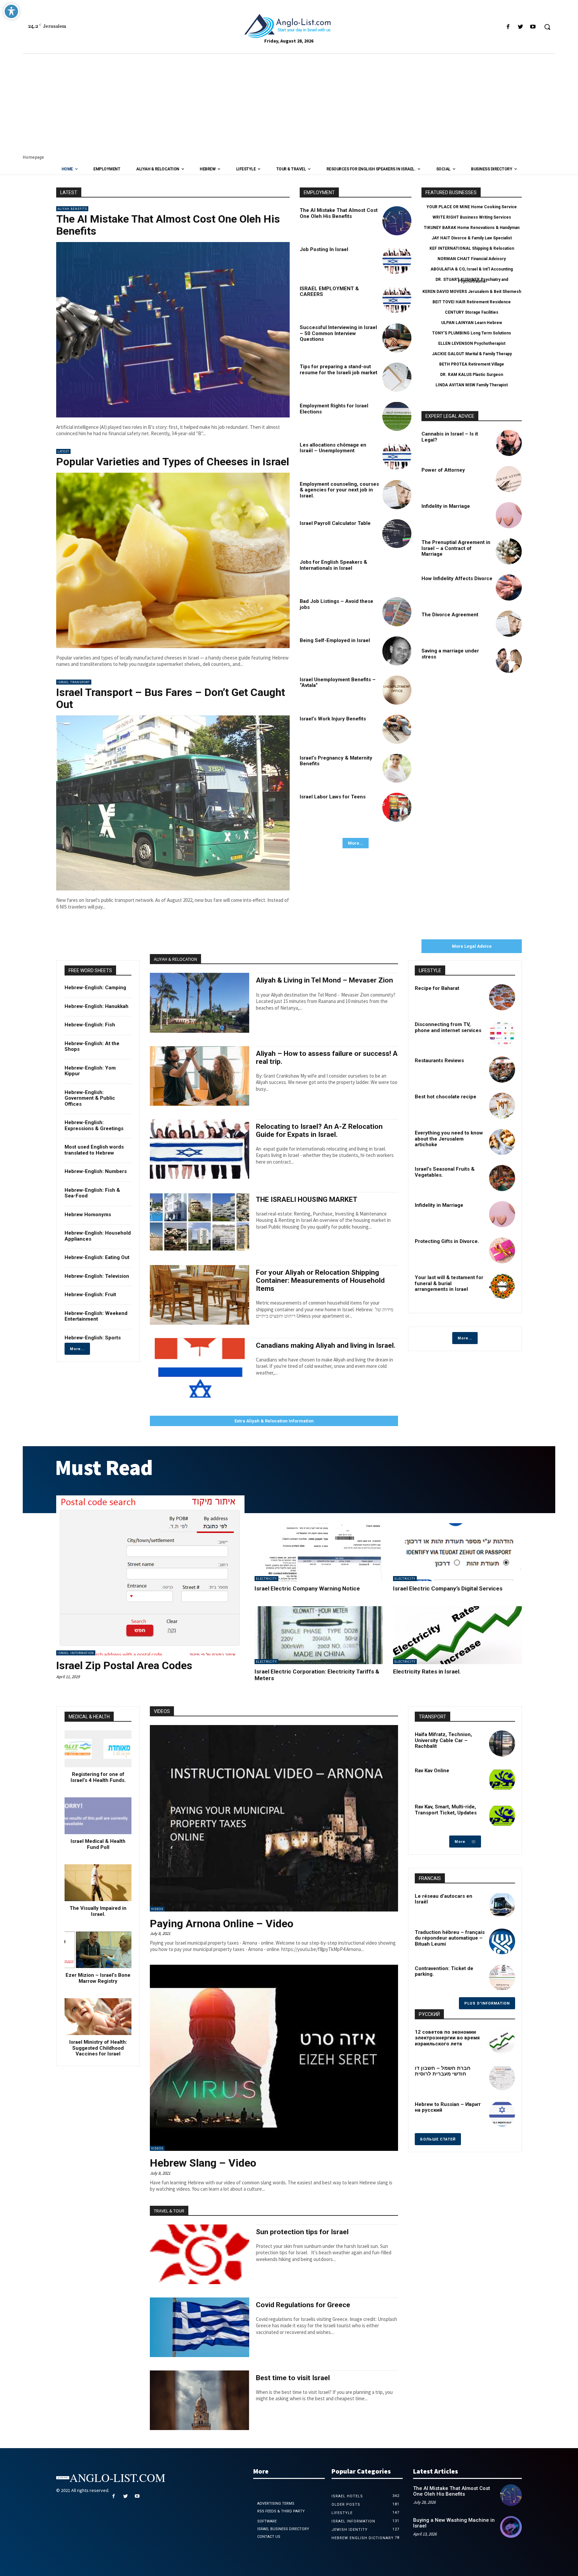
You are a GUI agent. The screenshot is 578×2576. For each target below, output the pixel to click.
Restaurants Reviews (439, 1061)
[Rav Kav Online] (502, 1780)
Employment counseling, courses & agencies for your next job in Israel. (339, 490)
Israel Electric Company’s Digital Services (448, 1588)
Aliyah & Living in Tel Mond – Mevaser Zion (324, 980)
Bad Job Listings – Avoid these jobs (336, 604)
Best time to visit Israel (293, 2378)
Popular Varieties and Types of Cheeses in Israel (173, 462)
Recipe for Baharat (437, 988)
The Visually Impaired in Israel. (98, 1911)
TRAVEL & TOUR (169, 2211)
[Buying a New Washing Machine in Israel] (511, 2527)
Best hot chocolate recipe (446, 1097)
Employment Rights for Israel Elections (334, 409)
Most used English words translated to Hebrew (94, 1150)
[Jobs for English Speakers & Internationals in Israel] (397, 573)
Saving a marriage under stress (450, 654)
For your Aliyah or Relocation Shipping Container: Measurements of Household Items (320, 1280)
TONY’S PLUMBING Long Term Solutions (472, 333)
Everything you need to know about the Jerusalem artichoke (449, 1139)
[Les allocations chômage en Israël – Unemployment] (397, 455)
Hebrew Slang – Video (203, 2163)
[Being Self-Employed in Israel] (397, 651)
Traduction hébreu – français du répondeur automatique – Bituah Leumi (450, 1938)
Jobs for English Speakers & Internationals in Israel (333, 565)
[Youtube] (533, 27)
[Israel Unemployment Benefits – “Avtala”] (397, 690)
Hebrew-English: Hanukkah (97, 1006)
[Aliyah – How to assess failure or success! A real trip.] (200, 1076)
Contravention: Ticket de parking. (444, 1971)
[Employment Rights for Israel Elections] (397, 416)
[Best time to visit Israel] (200, 2400)
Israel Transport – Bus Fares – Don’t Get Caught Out (171, 698)
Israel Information (76, 1653)
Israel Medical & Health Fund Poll (98, 1844)
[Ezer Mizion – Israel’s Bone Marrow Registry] (98, 1950)
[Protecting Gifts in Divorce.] (502, 1250)
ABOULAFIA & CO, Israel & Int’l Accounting (472, 269)
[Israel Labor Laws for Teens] (397, 807)
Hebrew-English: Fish (90, 1025)
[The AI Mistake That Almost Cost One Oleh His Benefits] (173, 330)
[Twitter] (521, 27)
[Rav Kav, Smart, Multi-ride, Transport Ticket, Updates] (502, 1816)
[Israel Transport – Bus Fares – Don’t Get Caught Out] (173, 803)
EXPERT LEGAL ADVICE (450, 416)
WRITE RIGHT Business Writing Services (472, 217)
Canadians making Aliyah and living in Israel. (326, 1345)
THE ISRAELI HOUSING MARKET (307, 1199)
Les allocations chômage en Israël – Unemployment (333, 448)
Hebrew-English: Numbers (96, 1171)
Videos (157, 1909)
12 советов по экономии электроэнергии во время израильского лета (447, 2038)
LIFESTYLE (430, 970)
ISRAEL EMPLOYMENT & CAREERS (329, 292)
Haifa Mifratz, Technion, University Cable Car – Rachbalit (443, 1740)
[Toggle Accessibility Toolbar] (11, 11)
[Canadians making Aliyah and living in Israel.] (200, 1368)
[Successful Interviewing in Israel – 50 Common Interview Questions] (397, 338)
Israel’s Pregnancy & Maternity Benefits (336, 761)
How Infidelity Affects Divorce (457, 578)
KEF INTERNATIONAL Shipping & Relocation (472, 248)
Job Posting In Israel (324, 249)
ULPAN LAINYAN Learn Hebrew (472, 323)
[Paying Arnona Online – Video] (274, 1818)
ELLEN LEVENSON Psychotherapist (472, 343)
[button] (547, 27)
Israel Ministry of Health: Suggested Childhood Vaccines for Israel (98, 2048)
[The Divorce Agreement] (509, 624)
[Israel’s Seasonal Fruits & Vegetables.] (502, 1178)
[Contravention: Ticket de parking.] (502, 1977)
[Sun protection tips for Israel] (200, 2254)
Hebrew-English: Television (97, 1276)
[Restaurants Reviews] (502, 1070)
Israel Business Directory (283, 2529)
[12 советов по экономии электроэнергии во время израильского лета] (502, 2041)
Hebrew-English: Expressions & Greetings (94, 1125)
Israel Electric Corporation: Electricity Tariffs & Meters (317, 1675)
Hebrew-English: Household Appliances (98, 1236)
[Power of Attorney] (509, 479)
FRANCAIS (430, 1878)
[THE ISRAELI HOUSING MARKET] (200, 1222)
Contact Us (269, 2537)
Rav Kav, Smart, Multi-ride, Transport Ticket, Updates (446, 1810)
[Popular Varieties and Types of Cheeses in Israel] (173, 560)
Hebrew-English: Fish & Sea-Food (92, 1193)
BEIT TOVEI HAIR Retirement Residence (472, 302)
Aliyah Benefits (72, 209)
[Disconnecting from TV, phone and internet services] (502, 1033)
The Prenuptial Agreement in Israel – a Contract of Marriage (456, 548)
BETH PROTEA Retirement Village (472, 364)
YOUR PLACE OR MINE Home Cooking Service (472, 207)
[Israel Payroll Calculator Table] (397, 534)
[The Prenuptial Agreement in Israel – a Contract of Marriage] (509, 551)
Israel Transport (74, 682)
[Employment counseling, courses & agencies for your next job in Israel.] (397, 495)
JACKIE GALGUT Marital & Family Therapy (472, 354)
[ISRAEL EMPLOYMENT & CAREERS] (397, 299)
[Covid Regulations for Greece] (200, 2327)
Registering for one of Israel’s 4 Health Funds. (98, 1777)
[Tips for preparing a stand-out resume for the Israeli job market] (397, 377)
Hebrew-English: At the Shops (92, 1046)
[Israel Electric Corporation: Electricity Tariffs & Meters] (319, 1635)
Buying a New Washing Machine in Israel (454, 2523)
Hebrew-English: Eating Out (97, 1257)
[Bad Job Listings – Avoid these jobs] (397, 612)
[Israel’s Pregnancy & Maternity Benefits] (397, 768)
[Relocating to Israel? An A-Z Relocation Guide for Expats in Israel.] (200, 1149)
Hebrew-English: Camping (95, 988)
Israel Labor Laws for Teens (333, 797)
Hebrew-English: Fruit (90, 1295)
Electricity (266, 1579)
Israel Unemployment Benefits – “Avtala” (338, 683)
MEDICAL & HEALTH (89, 1717)
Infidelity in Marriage (446, 506)
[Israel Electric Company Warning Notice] (319, 1552)
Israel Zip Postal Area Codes (124, 1665)
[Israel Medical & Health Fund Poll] (98, 1816)
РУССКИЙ (429, 2014)
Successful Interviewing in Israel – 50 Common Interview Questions (338, 333)
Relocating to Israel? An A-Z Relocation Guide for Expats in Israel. (319, 1130)
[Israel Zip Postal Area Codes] (150, 1575)
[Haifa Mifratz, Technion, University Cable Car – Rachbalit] (502, 1743)
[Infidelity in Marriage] (509, 515)
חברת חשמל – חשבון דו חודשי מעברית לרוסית (443, 2071)
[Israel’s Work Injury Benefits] (397, 729)
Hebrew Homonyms (88, 1215)
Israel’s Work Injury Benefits (333, 719)
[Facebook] (508, 27)
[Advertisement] (289, 104)
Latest (63, 451)
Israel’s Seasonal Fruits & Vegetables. (445, 1172)
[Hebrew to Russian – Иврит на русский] (502, 2113)
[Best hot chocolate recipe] (502, 1106)
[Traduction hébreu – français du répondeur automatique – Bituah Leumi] (502, 1941)
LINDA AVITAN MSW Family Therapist (472, 385)
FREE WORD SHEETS (90, 970)
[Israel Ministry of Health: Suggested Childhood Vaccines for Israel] (98, 2017)
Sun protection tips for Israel (302, 2232)
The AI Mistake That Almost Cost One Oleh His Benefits (168, 225)
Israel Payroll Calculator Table (335, 523)
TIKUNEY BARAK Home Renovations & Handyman (472, 228)
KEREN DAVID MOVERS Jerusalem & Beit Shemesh (472, 292)
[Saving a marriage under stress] (509, 660)
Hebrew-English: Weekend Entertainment (96, 1316)
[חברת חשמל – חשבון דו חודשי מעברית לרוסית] (502, 2077)
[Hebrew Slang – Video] (274, 2058)
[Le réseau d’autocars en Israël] (502, 1905)
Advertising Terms (276, 2504)
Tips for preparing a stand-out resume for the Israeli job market (339, 370)
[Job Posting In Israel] (397, 260)
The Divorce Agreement (450, 615)
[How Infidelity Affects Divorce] (509, 588)
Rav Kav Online (432, 1771)
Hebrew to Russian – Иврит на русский (448, 2107)
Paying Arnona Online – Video (222, 1924)
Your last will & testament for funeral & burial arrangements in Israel (449, 1283)
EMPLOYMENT (319, 192)
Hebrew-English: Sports (93, 1338)
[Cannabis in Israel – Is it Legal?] (509, 443)
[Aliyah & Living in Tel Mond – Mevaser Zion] (200, 1003)
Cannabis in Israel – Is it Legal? (450, 437)
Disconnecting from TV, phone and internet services (448, 1027)
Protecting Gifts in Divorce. (447, 1241)
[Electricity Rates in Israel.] (457, 1635)
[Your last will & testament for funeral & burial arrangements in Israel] (502, 1286)
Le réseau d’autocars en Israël (444, 1899)
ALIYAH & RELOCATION (175, 959)
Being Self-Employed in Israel (335, 640)
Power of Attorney (443, 470)
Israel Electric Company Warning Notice (307, 1588)
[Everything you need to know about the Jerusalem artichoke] (502, 1142)
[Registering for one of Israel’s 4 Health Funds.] (98, 1749)
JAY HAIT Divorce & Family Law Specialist (472, 238)
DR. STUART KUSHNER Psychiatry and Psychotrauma (472, 280)
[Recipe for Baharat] (502, 997)
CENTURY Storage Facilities (472, 312)
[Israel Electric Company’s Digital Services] (457, 1552)
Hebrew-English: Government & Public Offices (90, 1098)
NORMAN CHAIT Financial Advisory (472, 259)
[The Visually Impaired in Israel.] (98, 1883)
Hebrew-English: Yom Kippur (90, 1071)
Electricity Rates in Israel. (427, 1671)
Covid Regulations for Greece (303, 2305)
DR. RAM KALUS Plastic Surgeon (472, 375)
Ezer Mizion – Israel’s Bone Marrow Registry (98, 1978)
